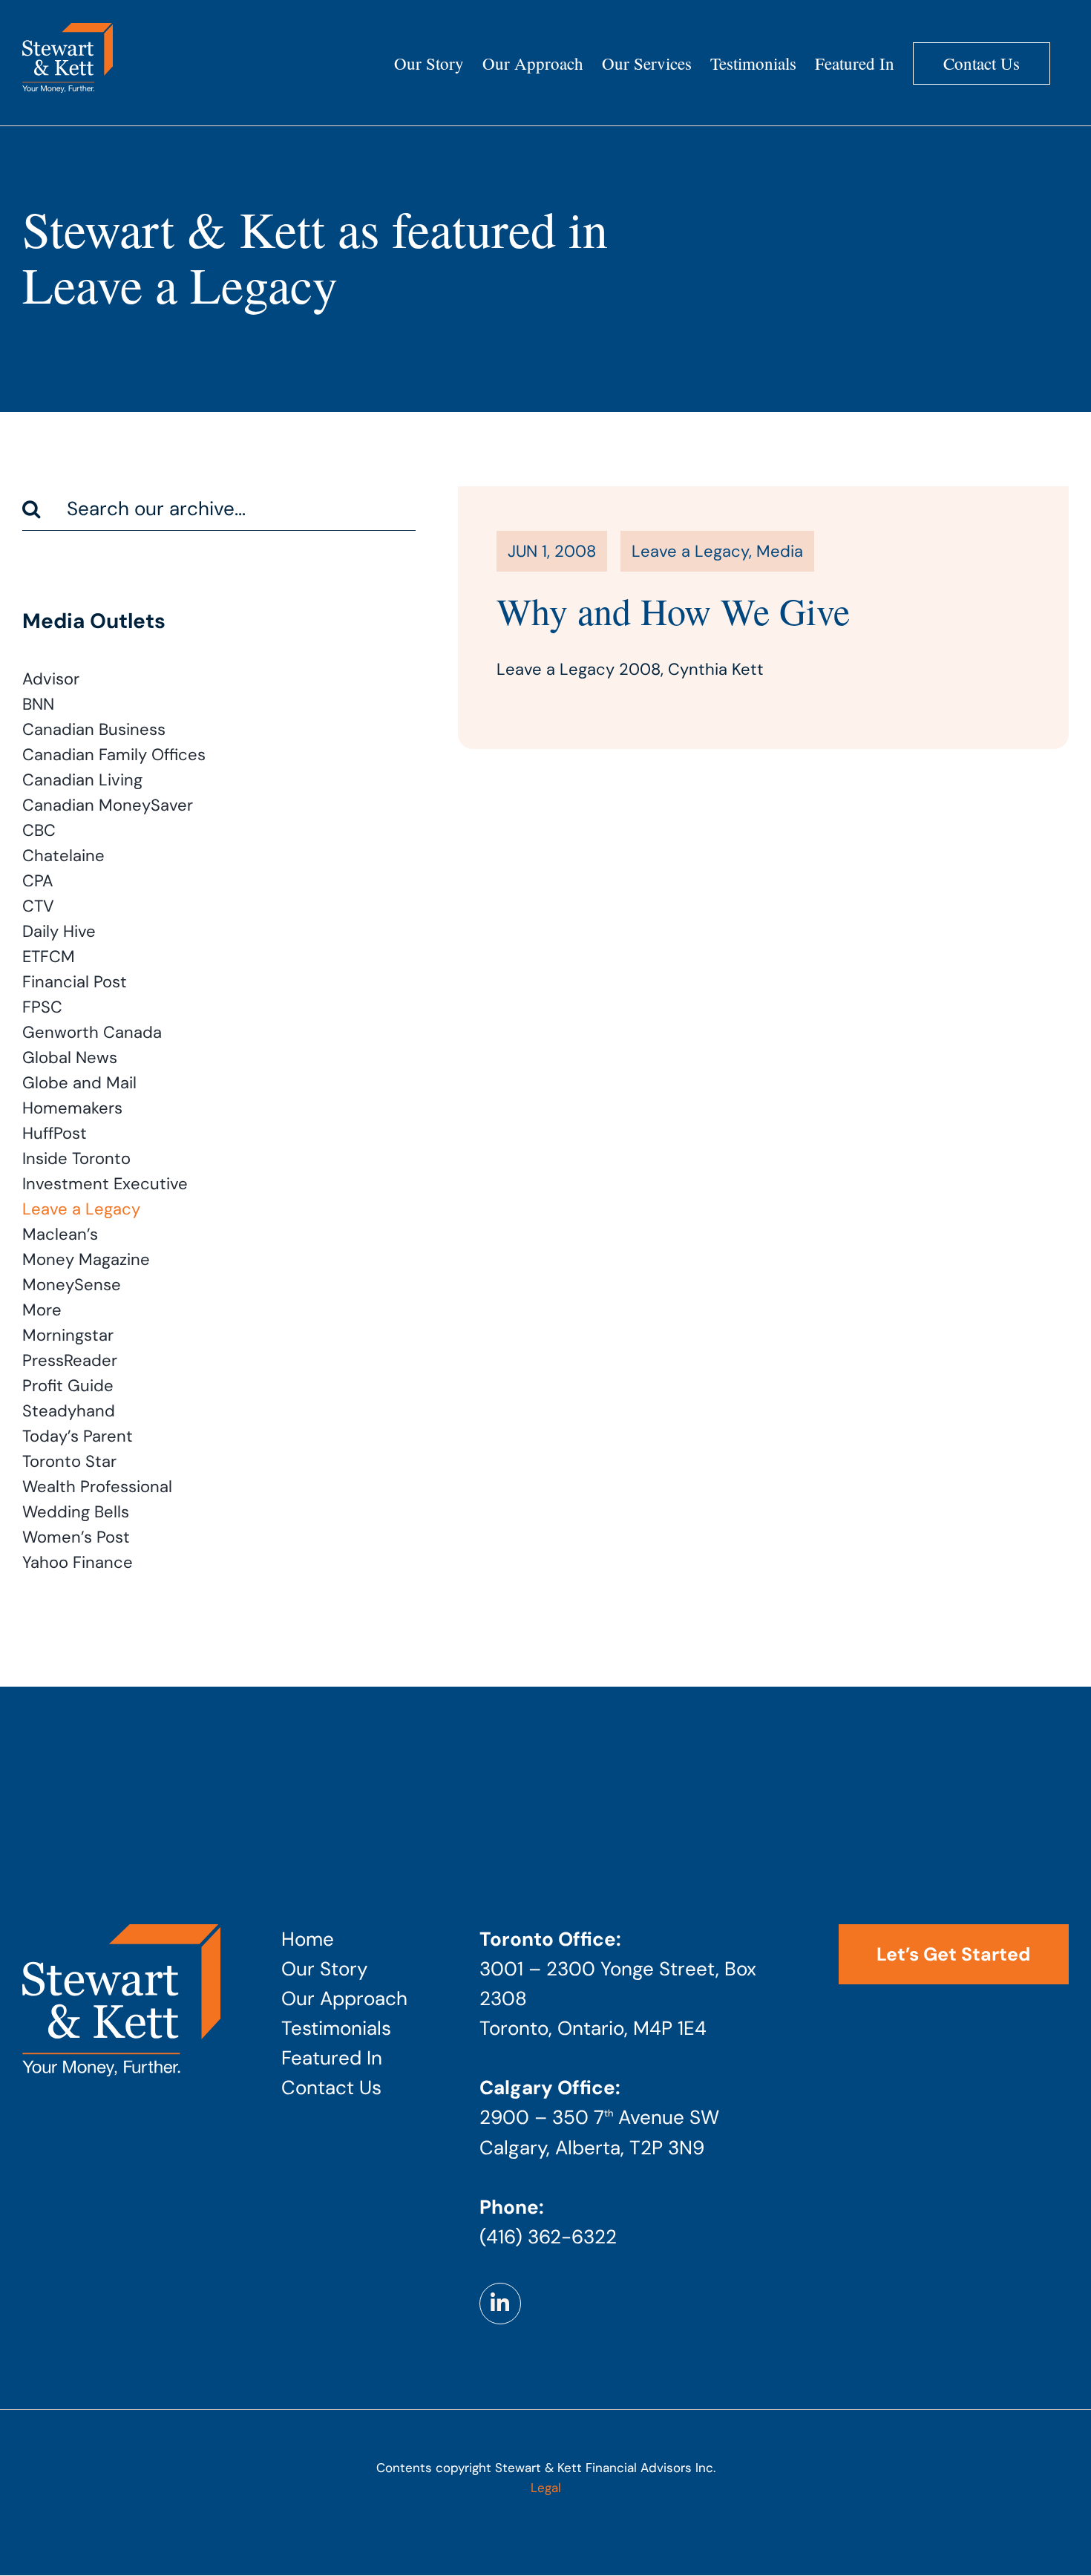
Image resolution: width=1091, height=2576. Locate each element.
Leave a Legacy (690, 551)
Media (780, 551)
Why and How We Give (673, 611)
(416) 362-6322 (548, 2237)
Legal (546, 2488)
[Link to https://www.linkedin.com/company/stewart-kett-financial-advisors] (500, 2304)
